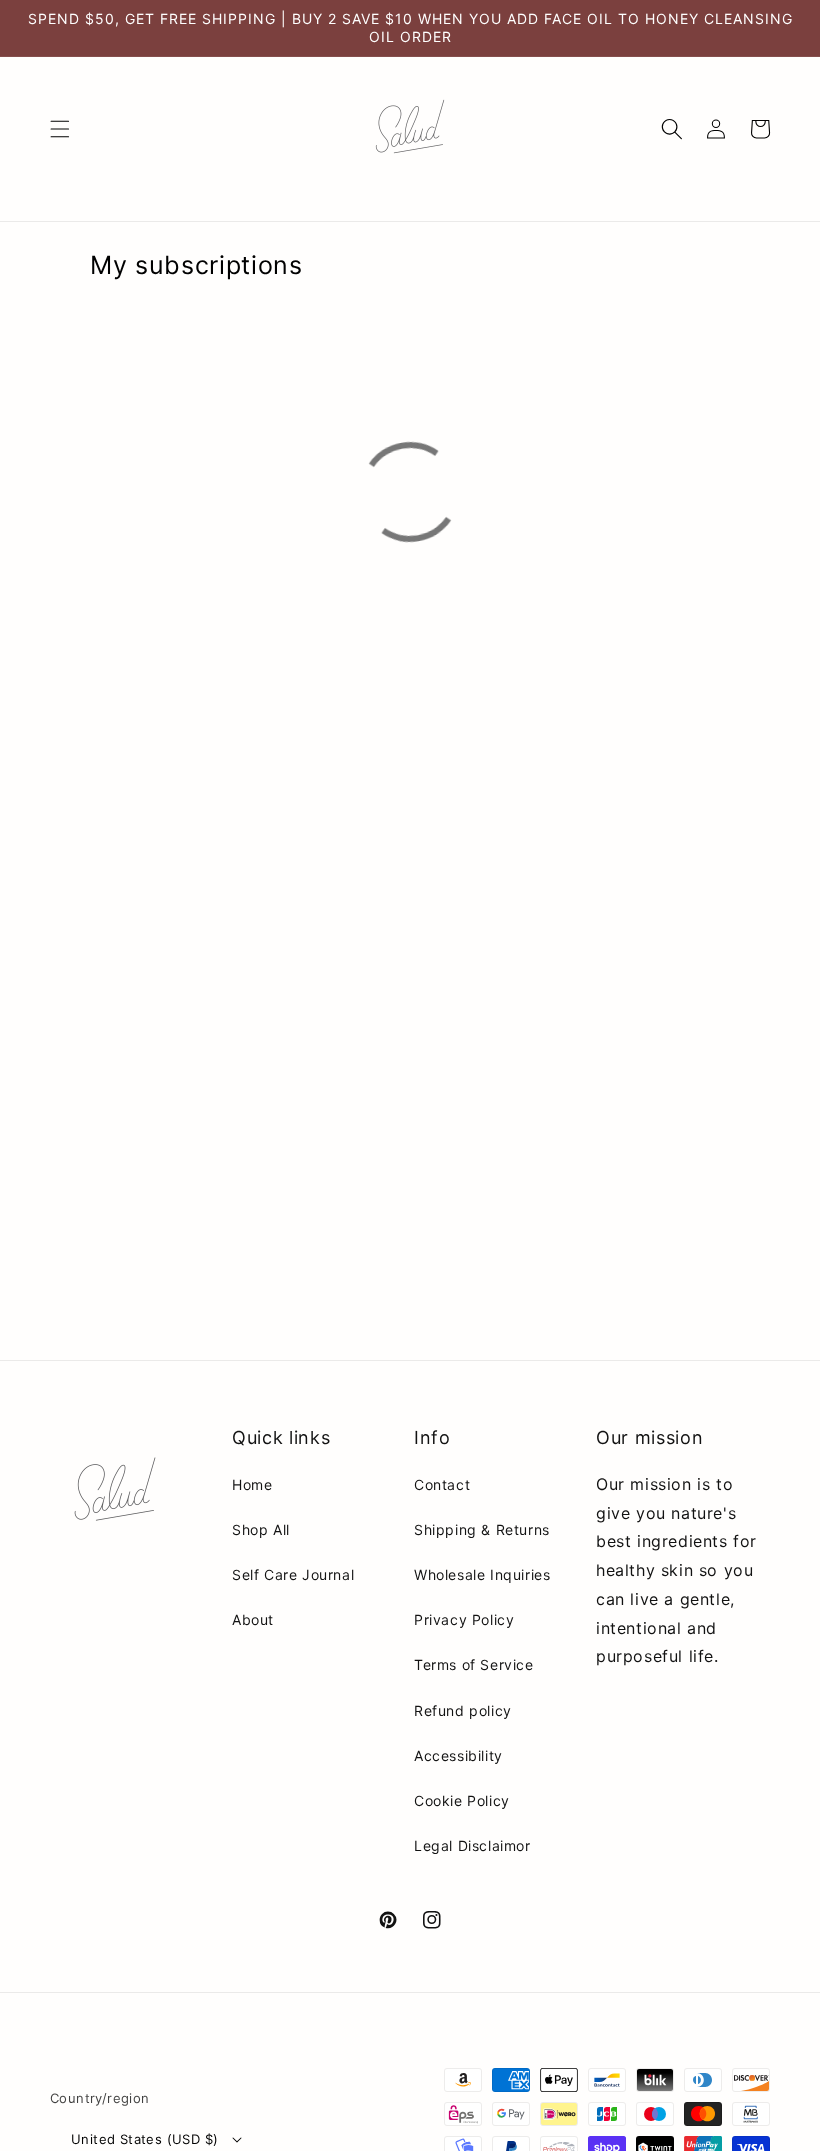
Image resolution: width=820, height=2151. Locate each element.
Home (252, 1484)
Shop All (261, 1529)
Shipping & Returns (482, 1529)
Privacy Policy (464, 1619)
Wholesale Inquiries (482, 1574)
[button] (60, 129)
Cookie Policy (462, 1800)
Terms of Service (474, 1664)
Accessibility (458, 1755)
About (253, 1619)
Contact (442, 1484)
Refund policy (463, 1710)
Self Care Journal (293, 1574)
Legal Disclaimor (472, 1845)
